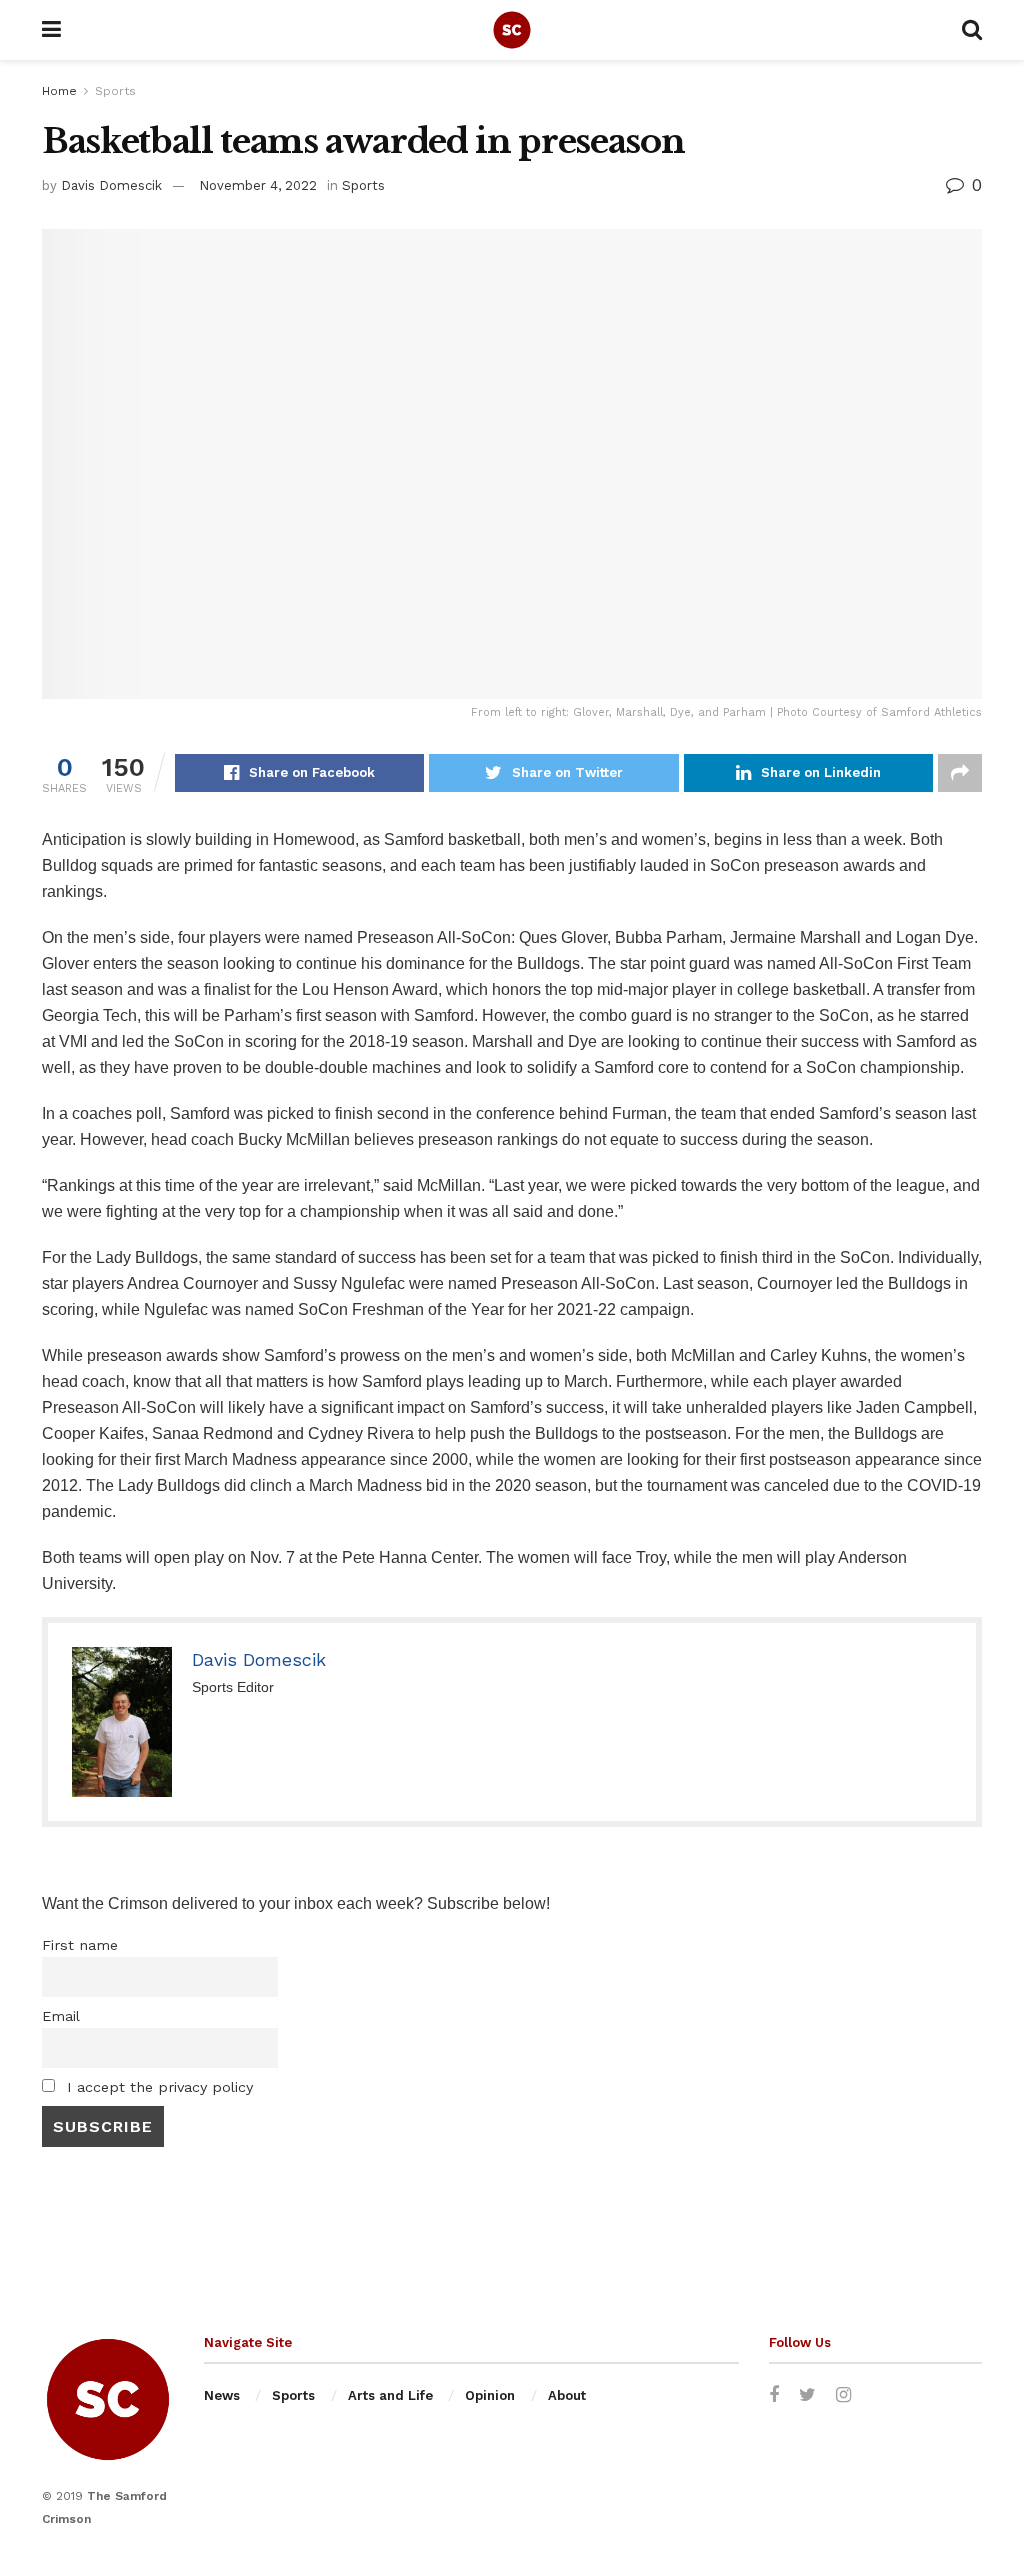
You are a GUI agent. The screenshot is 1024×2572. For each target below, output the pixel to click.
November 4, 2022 (258, 185)
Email (61, 2016)
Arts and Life (390, 2395)
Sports (115, 91)
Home (59, 91)
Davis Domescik (111, 185)
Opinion (490, 2395)
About (567, 2395)
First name (80, 1945)
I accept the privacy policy (157, 2087)
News (222, 2395)
